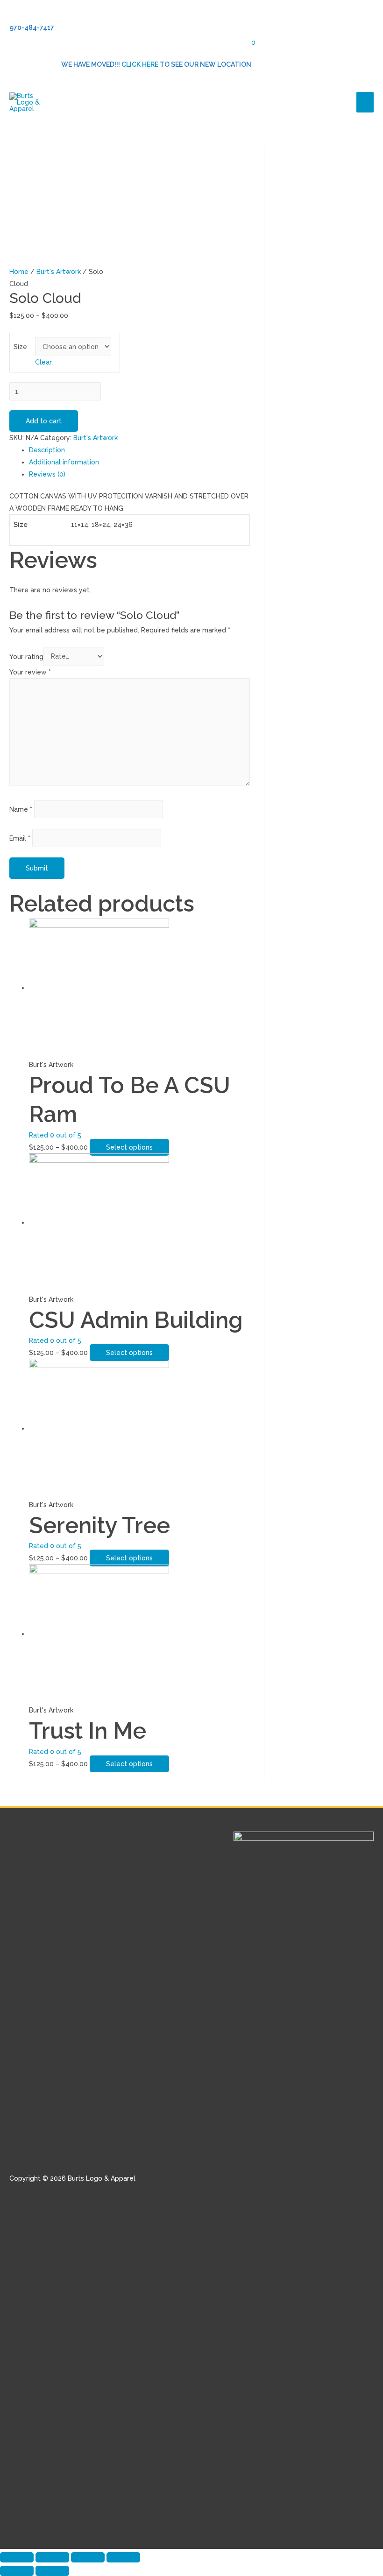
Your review (30, 672)
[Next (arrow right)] (52, 2571)
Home (19, 272)
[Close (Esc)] (17, 2557)
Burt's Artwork (59, 272)
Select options (129, 1147)
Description (47, 450)
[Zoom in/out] (123, 2557)
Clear (43, 362)
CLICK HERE (140, 64)
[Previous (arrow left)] (17, 2571)
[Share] (52, 2557)
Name (21, 809)
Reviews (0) (47, 474)
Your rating (26, 656)
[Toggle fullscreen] (88, 2557)
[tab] (139, 450)
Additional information (64, 462)
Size (20, 347)
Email (20, 838)
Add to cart (44, 421)
